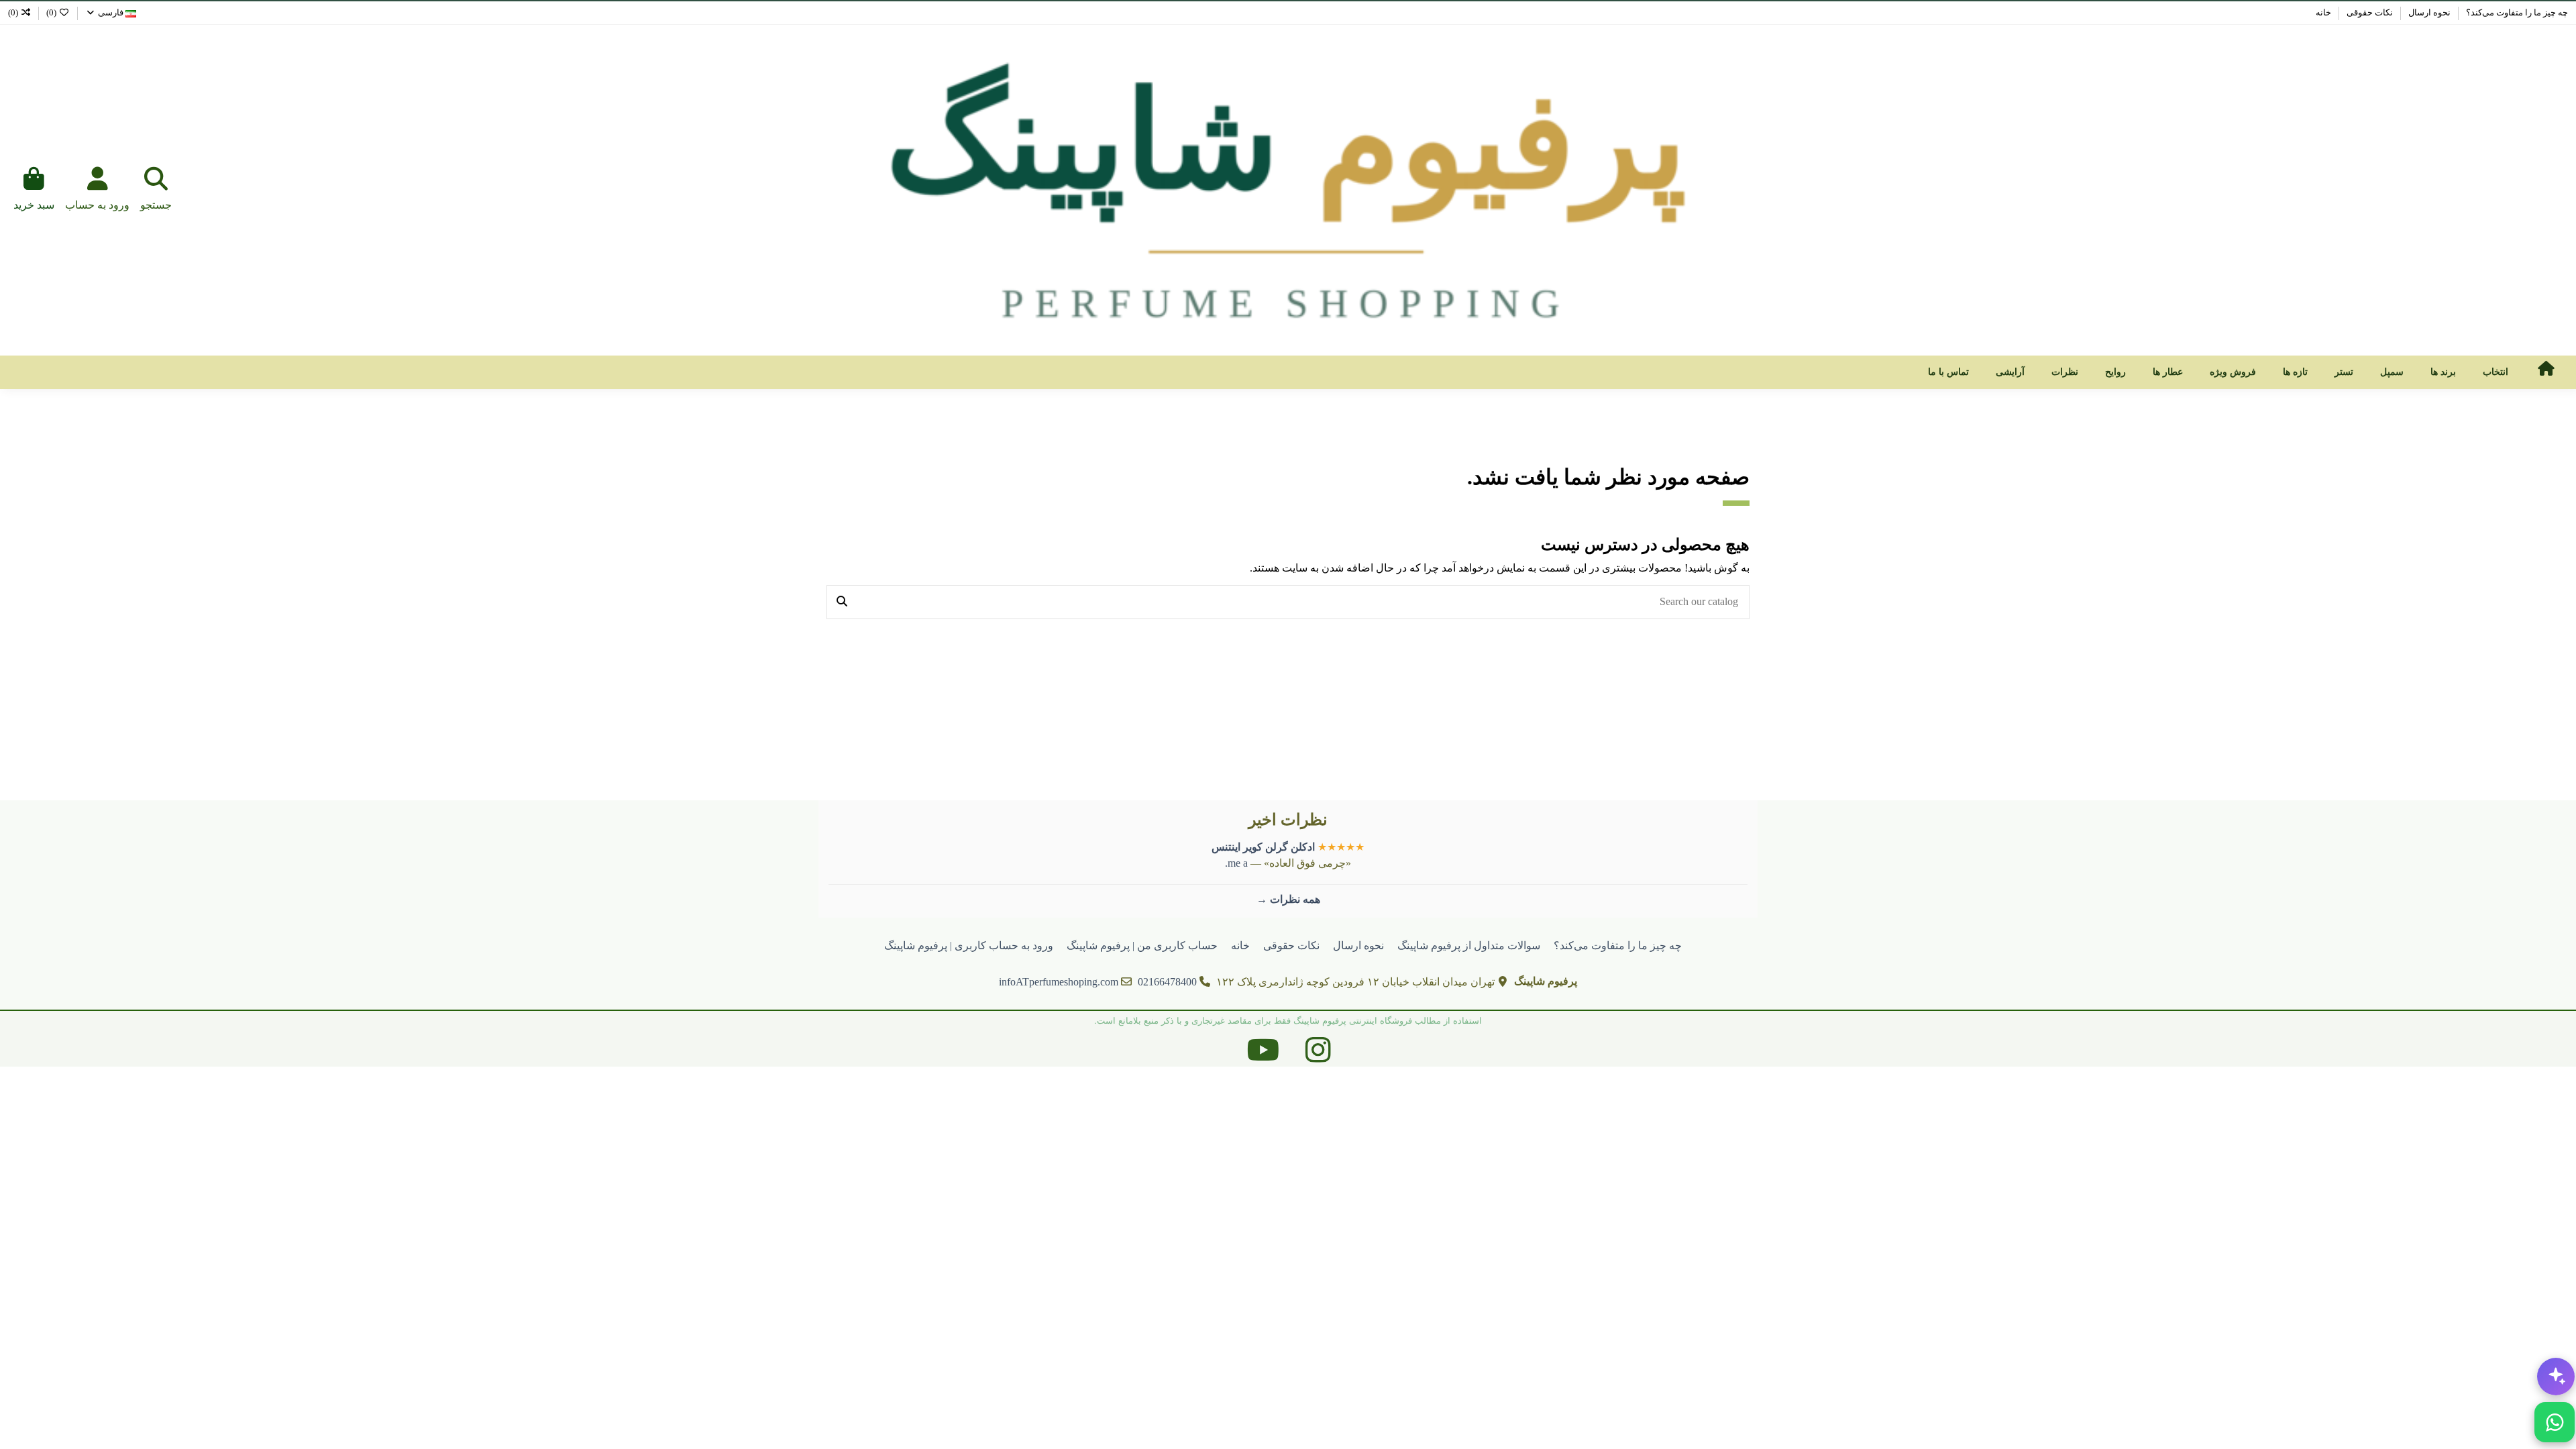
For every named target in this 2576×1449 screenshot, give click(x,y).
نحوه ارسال (2428, 12)
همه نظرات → (1288, 899)
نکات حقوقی (2369, 12)
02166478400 (1167, 982)
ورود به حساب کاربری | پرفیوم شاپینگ (969, 946)
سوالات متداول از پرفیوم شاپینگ (1469, 946)
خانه (2323, 12)
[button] (2495, 372)
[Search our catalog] (842, 602)
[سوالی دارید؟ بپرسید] (2556, 1377)
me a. (1236, 863)
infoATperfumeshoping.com (1059, 982)
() (51, 12)
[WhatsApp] (2555, 1422)
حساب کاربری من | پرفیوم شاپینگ (1142, 946)
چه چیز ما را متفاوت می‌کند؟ (2516, 12)
